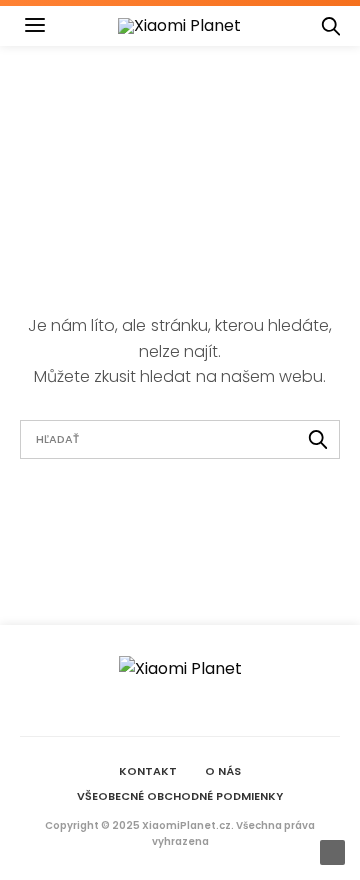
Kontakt (148, 771)
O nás (223, 771)
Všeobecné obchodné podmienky (180, 796)
